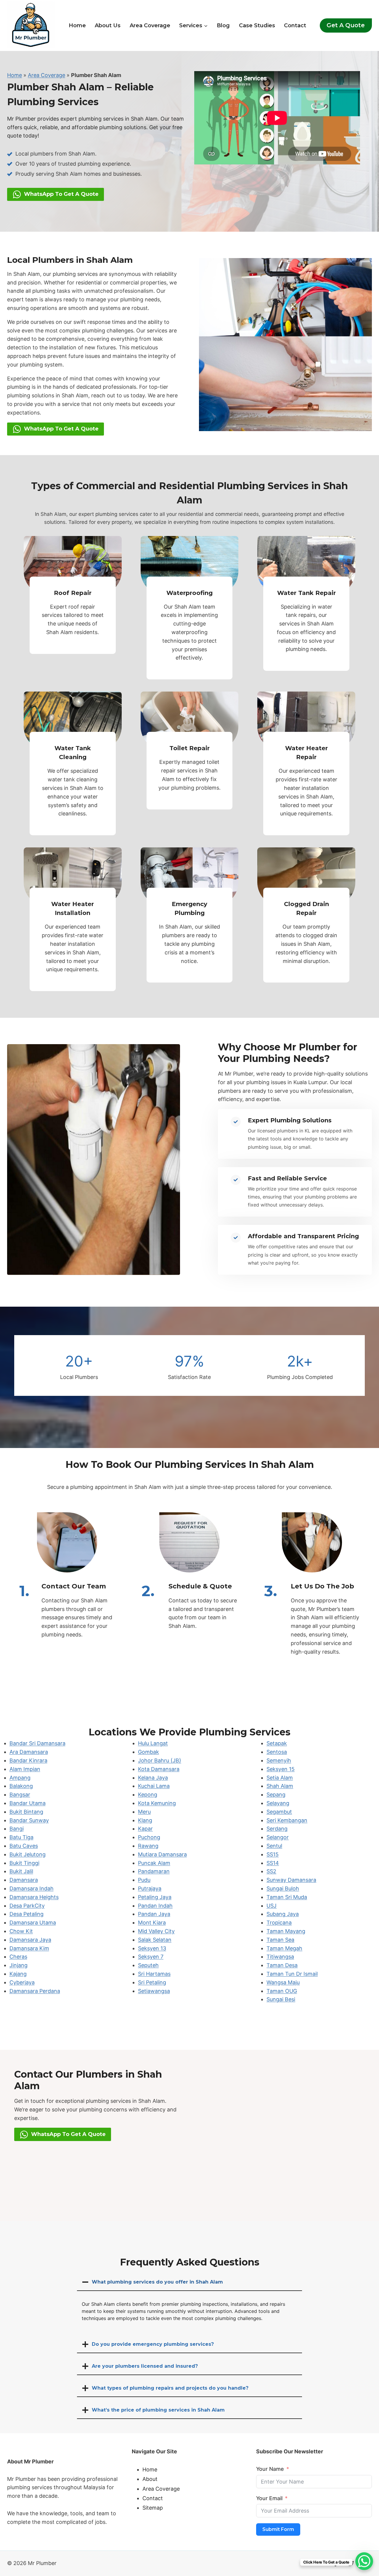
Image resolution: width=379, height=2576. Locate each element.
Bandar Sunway (29, 1820)
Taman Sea (280, 1940)
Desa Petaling (27, 1914)
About (150, 2479)
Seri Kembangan (287, 1820)
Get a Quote (346, 25)
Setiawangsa (154, 1991)
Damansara (24, 1880)
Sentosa (277, 1752)
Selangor (278, 1837)
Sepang (276, 1795)
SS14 (273, 1863)
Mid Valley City (156, 1931)
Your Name (270, 2469)
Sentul (274, 1846)
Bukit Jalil (21, 1871)
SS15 (273, 1854)
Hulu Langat (153, 1743)
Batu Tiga (21, 1837)
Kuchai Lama (154, 1786)
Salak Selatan (155, 1940)
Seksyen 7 (151, 1957)
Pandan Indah (155, 1906)
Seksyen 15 (281, 1769)
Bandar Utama (28, 1803)
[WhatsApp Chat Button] (364, 2561)
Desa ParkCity (27, 1906)
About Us (108, 25)
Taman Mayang (286, 1931)
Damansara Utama (33, 1923)
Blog (223, 25)
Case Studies (257, 25)
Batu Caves (24, 1846)
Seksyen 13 (152, 1948)
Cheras (18, 1957)
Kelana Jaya (153, 1778)
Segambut (279, 1812)
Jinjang (19, 1965)
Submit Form (278, 2529)
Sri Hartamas (154, 1974)
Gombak (148, 1752)
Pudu (144, 1880)
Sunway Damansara (291, 1880)
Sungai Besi (281, 1999)
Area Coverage (150, 25)
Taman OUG (282, 1991)
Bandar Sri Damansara (37, 1743)
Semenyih (279, 1760)
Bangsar (20, 1795)
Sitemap (153, 2508)
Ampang (20, 1778)
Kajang (18, 1974)
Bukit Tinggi (24, 1863)
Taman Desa (282, 1965)
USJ (272, 1906)
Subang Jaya (283, 1914)
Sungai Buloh (283, 1888)
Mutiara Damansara (162, 1854)
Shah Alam (280, 1786)
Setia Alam (280, 1778)
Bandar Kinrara (28, 1760)
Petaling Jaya (155, 1897)
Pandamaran (154, 1871)
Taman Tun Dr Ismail (292, 1974)
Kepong (148, 1795)
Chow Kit (21, 1931)
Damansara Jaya (30, 1940)
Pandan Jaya (154, 1914)
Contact (295, 25)
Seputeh (148, 1965)
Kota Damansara (159, 1769)
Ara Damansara (29, 1752)
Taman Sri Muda (287, 1897)
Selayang (278, 1803)
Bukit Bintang (26, 1812)
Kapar (145, 1829)
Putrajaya (150, 1888)
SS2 (271, 1871)
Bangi (17, 1829)
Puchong (149, 1837)
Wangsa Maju (283, 1982)
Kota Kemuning (157, 1803)
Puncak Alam (154, 1863)
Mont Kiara (152, 1923)
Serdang (277, 1829)
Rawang (148, 1846)
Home (77, 25)
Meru (144, 1812)
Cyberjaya (22, 1982)
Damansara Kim (29, 1948)
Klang (145, 1820)
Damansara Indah (32, 1888)
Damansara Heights (34, 1897)
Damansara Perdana (35, 1991)
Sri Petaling (152, 1982)
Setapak (277, 1743)
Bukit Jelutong (28, 1854)
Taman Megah (284, 1948)
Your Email (269, 2498)
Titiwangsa (280, 1957)
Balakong (21, 1786)
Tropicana (279, 1923)
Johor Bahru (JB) (160, 1760)
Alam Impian (25, 1769)
